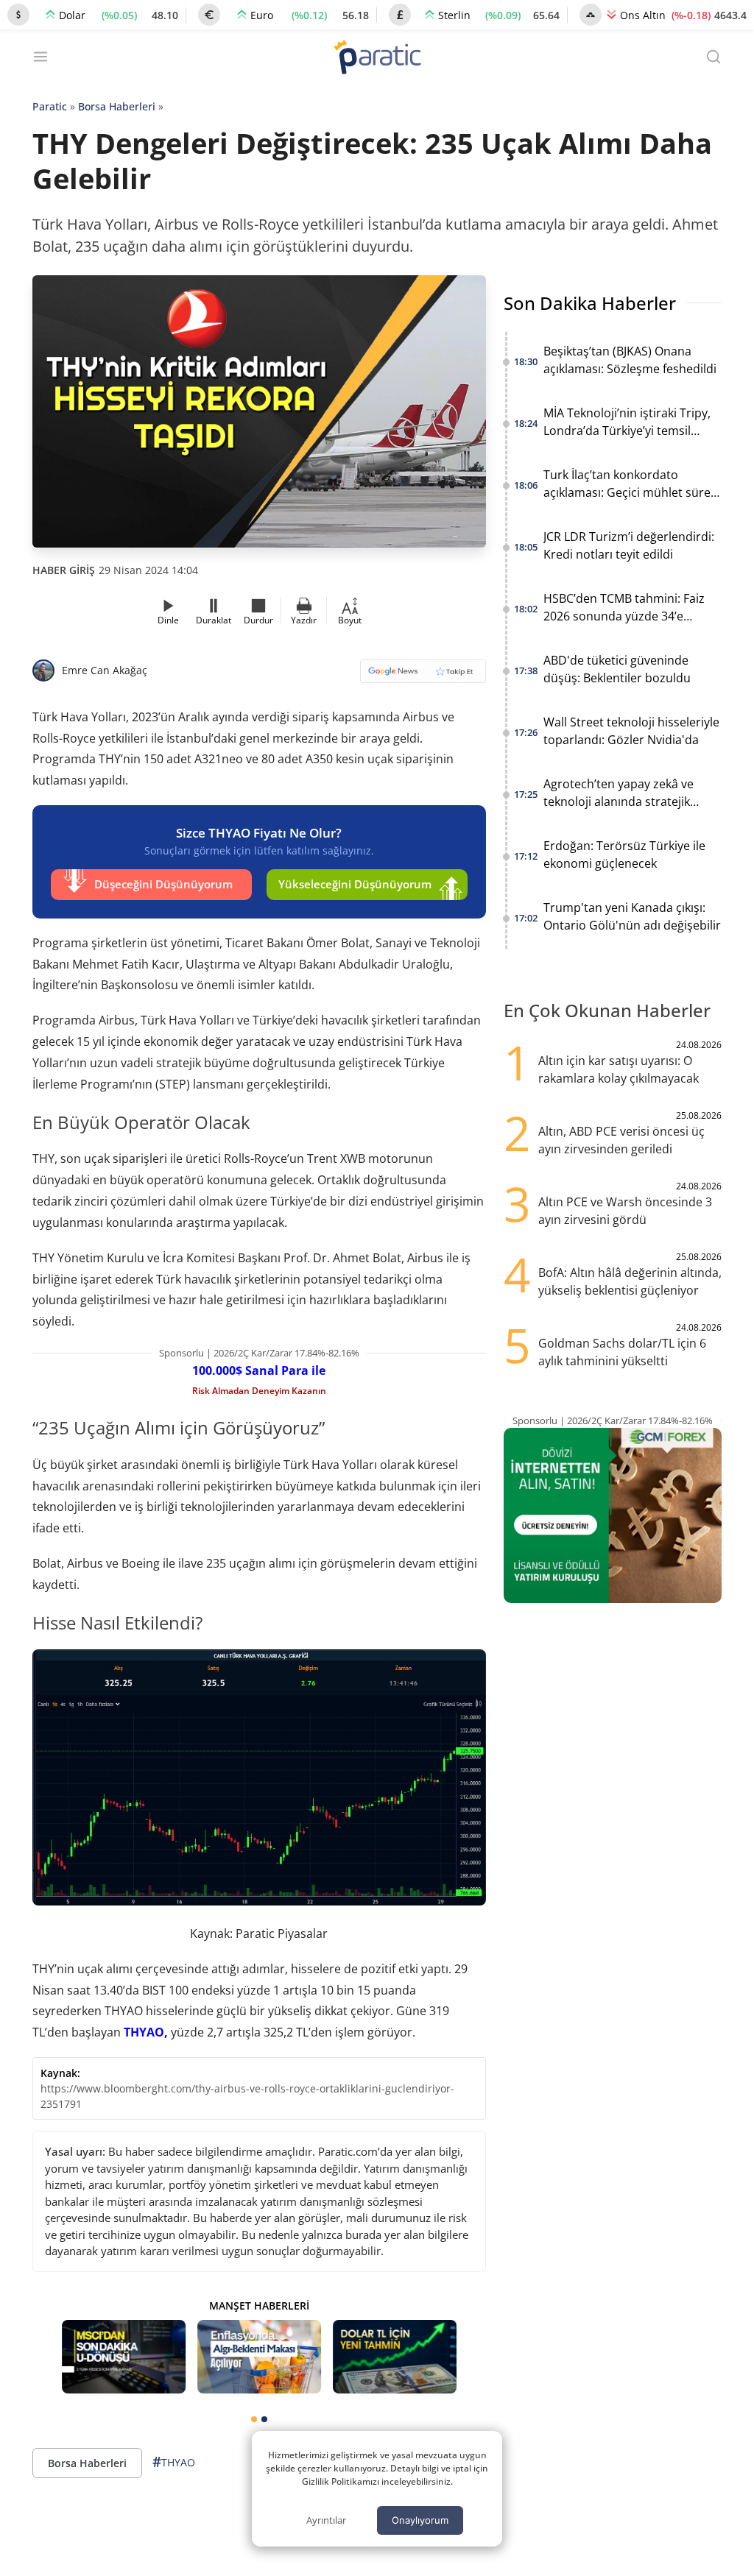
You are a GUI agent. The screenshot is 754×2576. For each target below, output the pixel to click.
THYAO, (146, 2032)
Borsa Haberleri (117, 106)
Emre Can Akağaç (105, 670)
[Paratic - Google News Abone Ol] (423, 676)
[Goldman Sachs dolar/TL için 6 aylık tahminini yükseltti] (395, 2357)
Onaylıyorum (420, 2520)
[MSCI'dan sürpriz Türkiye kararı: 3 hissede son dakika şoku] (124, 2357)
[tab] (254, 2419)
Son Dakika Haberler (590, 303)
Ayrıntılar (326, 2520)
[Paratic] (377, 59)
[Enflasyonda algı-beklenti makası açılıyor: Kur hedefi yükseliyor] (259, 2357)
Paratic (50, 106)
